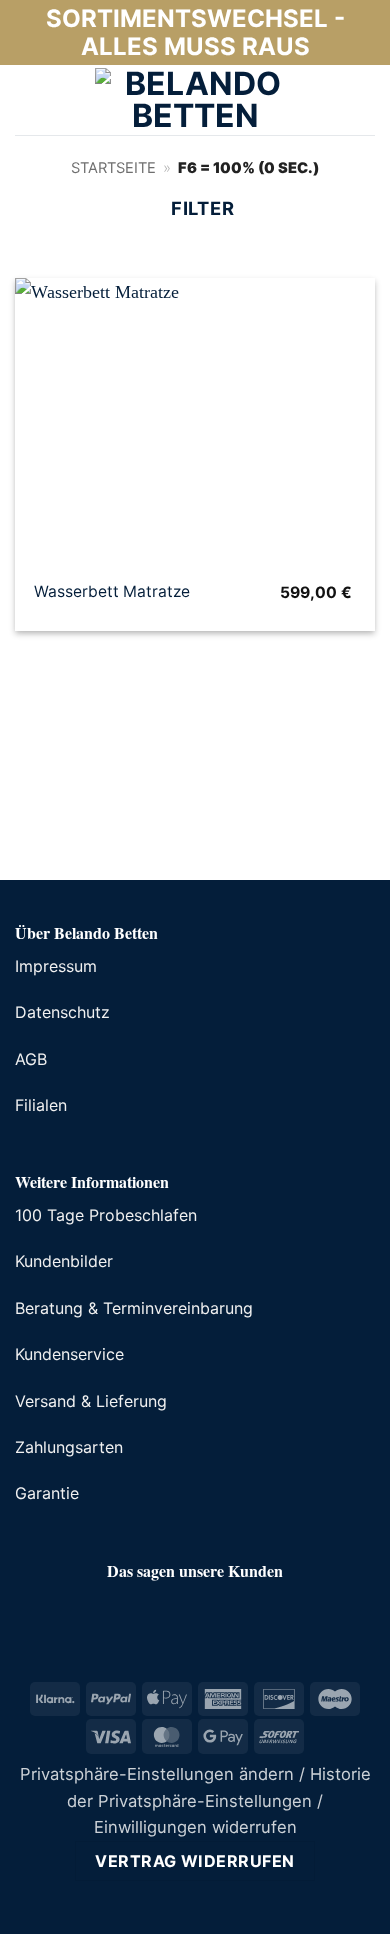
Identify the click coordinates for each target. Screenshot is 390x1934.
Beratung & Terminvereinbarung (134, 1308)
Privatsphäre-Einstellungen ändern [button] (157, 1774)
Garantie (47, 1493)
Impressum (56, 966)
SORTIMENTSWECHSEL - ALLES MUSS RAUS (195, 32)
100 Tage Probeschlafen (106, 1215)
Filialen (41, 1105)
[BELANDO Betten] (195, 100)
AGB (31, 1059)
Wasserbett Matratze (112, 591)
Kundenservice (69, 1354)
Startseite (113, 168)
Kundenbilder (64, 1261)
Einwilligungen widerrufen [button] (195, 1827)
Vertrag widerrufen (195, 1861)
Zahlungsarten (69, 1447)
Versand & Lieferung (91, 1401)
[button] (29, 100)
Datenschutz (62, 1012)
